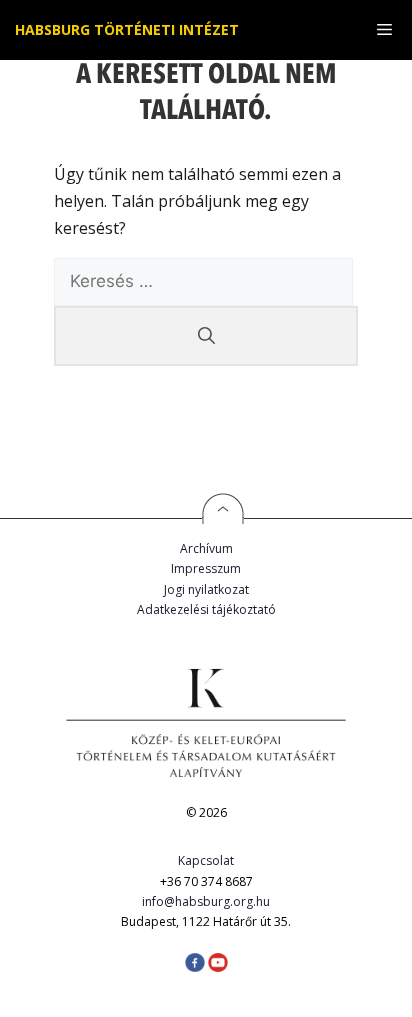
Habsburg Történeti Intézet (127, 29)
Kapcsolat (206, 860)
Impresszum (206, 568)
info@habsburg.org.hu (206, 901)
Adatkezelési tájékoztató (206, 609)
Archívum (206, 548)
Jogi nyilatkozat (206, 589)
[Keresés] (206, 336)
